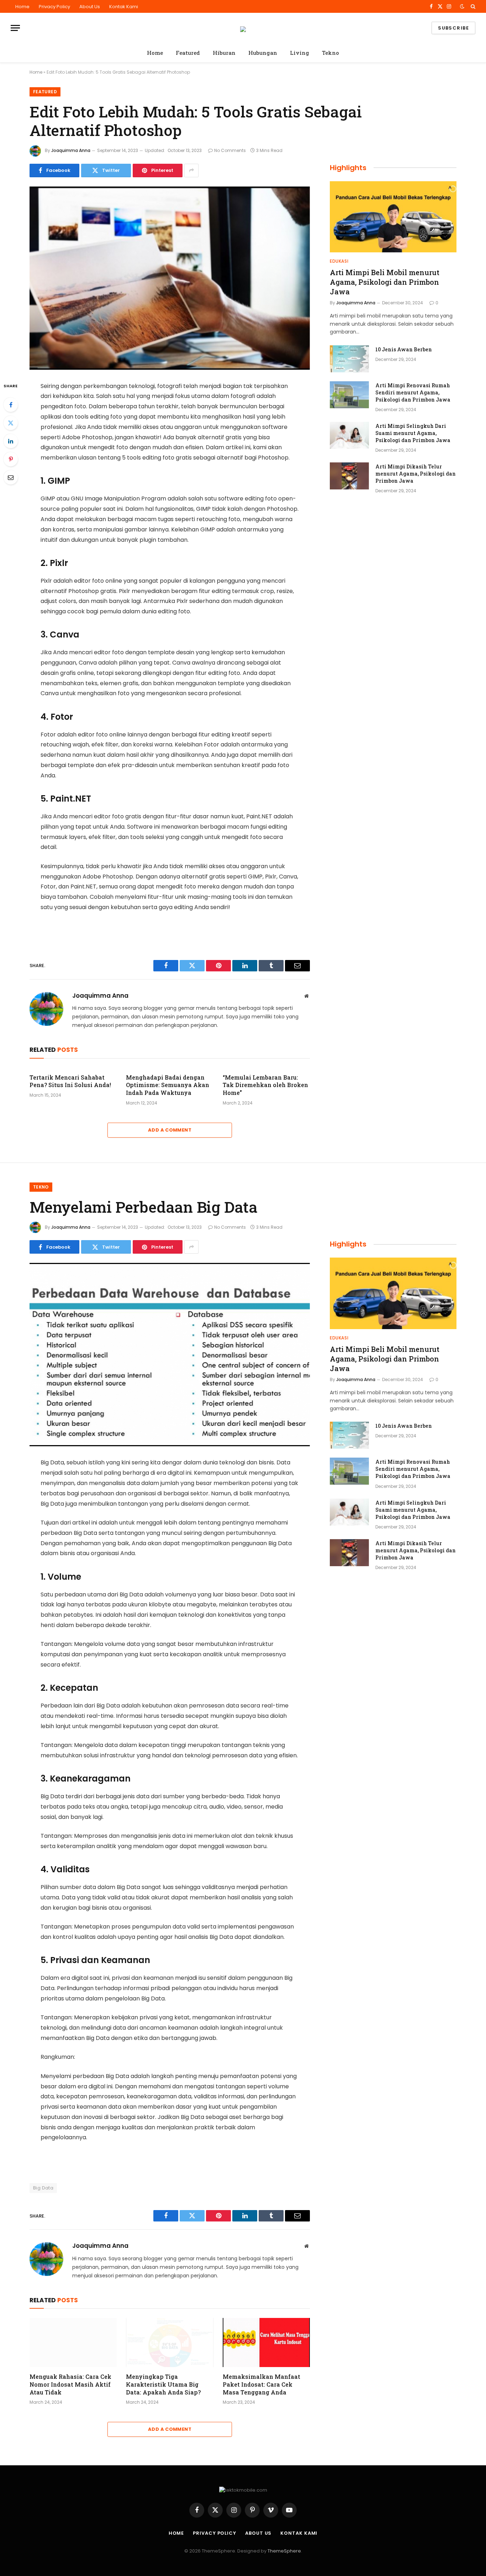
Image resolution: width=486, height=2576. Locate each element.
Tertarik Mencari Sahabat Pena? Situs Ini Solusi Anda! (70, 1081)
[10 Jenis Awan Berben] (349, 359)
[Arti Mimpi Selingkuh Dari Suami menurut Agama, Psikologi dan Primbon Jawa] (349, 435)
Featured (188, 53)
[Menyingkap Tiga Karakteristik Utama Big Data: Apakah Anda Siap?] (170, 2342)
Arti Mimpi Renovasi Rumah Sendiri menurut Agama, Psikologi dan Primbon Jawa (413, 392)
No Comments (230, 150)
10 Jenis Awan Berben (404, 349)
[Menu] (15, 28)
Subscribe (453, 28)
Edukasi (339, 261)
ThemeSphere (284, 2551)
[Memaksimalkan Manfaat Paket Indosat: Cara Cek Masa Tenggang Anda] (266, 2342)
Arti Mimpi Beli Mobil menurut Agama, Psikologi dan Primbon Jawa (385, 282)
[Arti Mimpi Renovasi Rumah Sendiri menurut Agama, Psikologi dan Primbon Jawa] (349, 395)
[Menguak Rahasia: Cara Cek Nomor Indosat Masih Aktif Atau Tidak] (73, 2342)
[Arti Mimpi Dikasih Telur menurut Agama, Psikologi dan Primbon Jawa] (349, 476)
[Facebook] (11, 405)
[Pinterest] (11, 459)
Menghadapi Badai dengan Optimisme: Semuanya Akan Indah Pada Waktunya (168, 1085)
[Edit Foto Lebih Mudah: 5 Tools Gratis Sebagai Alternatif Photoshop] (170, 278)
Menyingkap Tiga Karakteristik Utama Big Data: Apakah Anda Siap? (163, 2384)
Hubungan (263, 53)
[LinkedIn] (11, 441)
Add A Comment (170, 1130)
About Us (90, 7)
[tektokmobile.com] (243, 28)
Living (300, 53)
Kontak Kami (124, 7)
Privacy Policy (54, 7)
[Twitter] (11, 423)
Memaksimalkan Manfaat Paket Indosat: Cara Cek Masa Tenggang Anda (262, 2384)
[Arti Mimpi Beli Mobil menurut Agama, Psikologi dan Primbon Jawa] (393, 217)
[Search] (472, 6)
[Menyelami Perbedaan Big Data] (170, 1355)
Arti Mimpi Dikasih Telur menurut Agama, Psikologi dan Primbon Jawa (416, 474)
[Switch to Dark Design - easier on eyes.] (462, 6)
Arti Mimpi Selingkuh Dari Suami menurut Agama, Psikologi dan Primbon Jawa (413, 433)
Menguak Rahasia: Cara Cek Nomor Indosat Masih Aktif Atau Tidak (70, 2384)
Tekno (331, 53)
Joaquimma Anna (71, 150)
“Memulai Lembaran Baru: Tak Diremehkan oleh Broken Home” (265, 1085)
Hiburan (224, 53)
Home (22, 7)
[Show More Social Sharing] (191, 170)
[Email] (11, 477)
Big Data (43, 2188)
